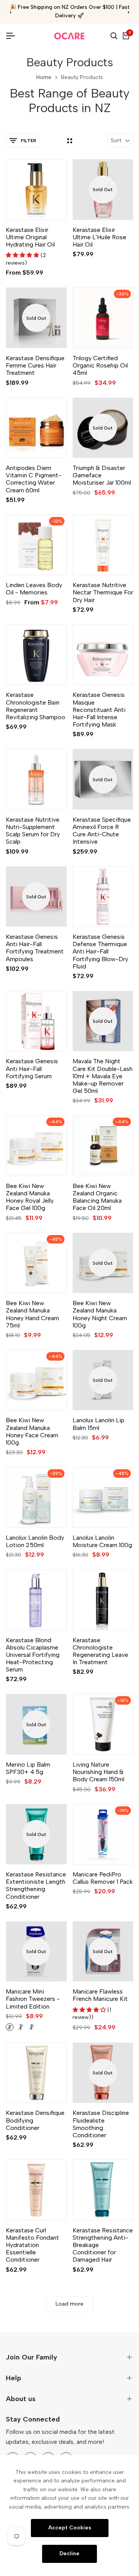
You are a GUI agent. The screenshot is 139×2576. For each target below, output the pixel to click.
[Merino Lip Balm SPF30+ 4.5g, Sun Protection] (36, 1724)
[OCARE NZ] (69, 36)
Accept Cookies (70, 2528)
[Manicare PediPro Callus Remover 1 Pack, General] (103, 1834)
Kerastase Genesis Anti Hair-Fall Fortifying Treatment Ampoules (35, 948)
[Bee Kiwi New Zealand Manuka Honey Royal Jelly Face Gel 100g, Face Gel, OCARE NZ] (36, 1146)
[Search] (114, 36)
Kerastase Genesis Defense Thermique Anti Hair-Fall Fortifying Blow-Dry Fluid (100, 952)
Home (44, 77)
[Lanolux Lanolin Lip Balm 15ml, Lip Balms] (103, 1380)
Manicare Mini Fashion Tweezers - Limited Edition (33, 1999)
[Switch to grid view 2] (70, 141)
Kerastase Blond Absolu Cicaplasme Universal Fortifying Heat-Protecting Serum (33, 1655)
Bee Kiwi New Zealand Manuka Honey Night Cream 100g (100, 1314)
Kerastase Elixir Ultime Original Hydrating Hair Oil (30, 237)
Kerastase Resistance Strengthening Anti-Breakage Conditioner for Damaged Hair (103, 2245)
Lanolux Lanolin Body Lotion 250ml (35, 1541)
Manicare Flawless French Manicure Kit (100, 1995)
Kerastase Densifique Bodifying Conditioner (35, 2120)
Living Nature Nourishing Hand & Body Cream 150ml (98, 1772)
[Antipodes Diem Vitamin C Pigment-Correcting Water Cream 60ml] (36, 428)
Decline (69, 2553)
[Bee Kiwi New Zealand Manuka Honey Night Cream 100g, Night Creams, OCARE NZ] (103, 1263)
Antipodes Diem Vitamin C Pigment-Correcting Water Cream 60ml (34, 479)
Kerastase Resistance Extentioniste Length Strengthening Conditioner (36, 1885)
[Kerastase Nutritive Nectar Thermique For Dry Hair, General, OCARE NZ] (103, 545)
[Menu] (14, 36)
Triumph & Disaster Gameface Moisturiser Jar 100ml (102, 475)
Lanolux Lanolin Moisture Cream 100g (102, 1541)
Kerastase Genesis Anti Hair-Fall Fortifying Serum (32, 1068)
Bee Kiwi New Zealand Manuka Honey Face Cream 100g (32, 1431)
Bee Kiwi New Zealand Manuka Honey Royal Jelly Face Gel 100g (30, 1197)
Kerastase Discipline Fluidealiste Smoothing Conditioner (101, 2124)
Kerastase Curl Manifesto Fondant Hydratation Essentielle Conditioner (32, 2245)
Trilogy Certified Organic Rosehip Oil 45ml (100, 365)
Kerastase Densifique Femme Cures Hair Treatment (35, 365)
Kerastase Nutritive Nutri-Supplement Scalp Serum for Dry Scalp (33, 831)
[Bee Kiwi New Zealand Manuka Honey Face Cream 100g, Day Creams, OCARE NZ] (36, 1380)
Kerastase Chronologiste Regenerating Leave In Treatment (100, 1651)
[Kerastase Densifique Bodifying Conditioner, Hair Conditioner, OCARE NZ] (36, 2073)
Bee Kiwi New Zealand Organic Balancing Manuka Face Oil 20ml (97, 1197)
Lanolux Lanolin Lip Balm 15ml (98, 1424)
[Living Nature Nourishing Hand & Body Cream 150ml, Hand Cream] (103, 1724)
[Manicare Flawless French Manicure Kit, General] (103, 1952)
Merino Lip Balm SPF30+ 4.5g (28, 1768)
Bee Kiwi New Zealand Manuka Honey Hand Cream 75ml (32, 1314)
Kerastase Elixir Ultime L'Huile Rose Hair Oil (99, 237)
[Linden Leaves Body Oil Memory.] (36, 545)
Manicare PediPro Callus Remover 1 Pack (103, 1878)
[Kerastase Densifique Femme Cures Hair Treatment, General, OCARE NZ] (36, 318)
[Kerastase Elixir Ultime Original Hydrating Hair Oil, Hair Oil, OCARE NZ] (36, 190)
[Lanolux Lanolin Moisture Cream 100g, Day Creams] (103, 1497)
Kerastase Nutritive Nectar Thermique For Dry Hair (103, 592)
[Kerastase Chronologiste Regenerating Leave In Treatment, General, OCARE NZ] (103, 1600)
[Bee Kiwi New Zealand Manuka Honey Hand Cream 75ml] (36, 1263)
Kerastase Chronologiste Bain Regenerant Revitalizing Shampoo (36, 706)
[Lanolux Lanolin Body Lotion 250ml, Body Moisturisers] (36, 1497)
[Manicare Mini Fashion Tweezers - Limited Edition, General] (36, 1952)
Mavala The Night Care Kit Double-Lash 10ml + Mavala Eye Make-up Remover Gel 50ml (103, 1076)
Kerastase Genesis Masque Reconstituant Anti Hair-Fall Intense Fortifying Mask (99, 710)
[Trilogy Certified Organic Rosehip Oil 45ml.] (103, 318)
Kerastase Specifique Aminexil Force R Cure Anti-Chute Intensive (102, 831)
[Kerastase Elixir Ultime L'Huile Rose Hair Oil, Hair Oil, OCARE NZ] (103, 190)
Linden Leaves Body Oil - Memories (34, 589)
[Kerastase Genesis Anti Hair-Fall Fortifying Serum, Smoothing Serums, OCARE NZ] (36, 1021)
